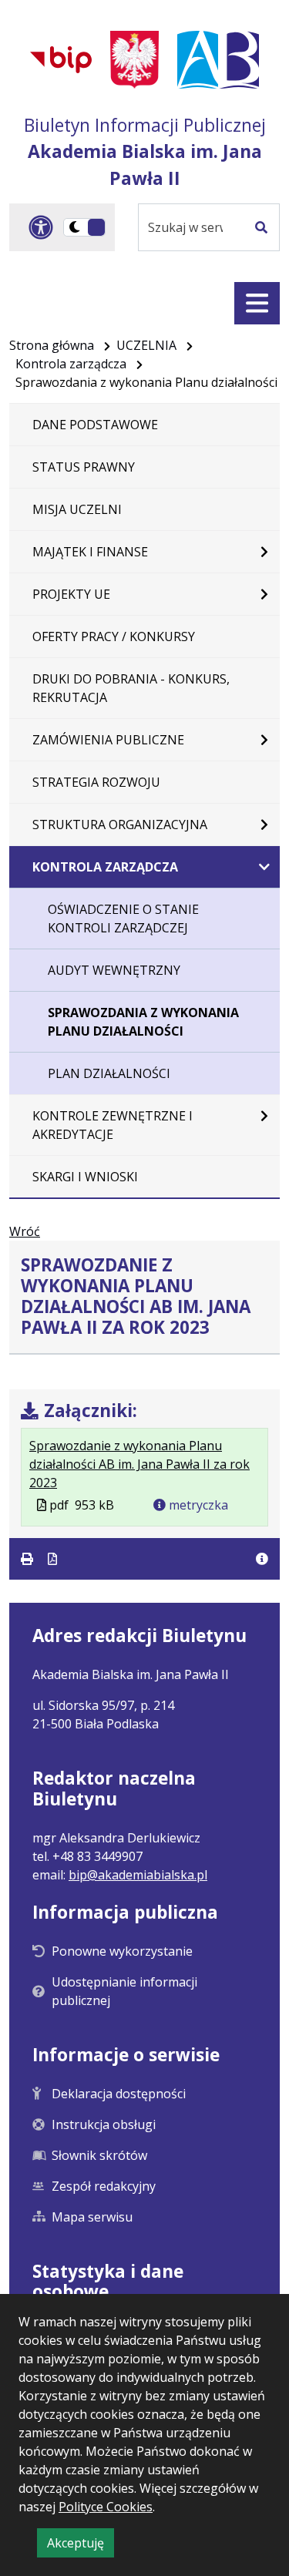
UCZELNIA (146, 345)
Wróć (25, 1231)
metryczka (197, 1505)
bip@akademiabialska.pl (138, 1875)
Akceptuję (81, 2546)
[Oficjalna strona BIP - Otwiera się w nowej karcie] (61, 59)
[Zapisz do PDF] (52, 1559)
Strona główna (52, 345)
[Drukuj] (29, 1559)
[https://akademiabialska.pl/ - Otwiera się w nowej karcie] (218, 60)
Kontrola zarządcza (71, 364)
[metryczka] (262, 1559)
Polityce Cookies (106, 2507)
